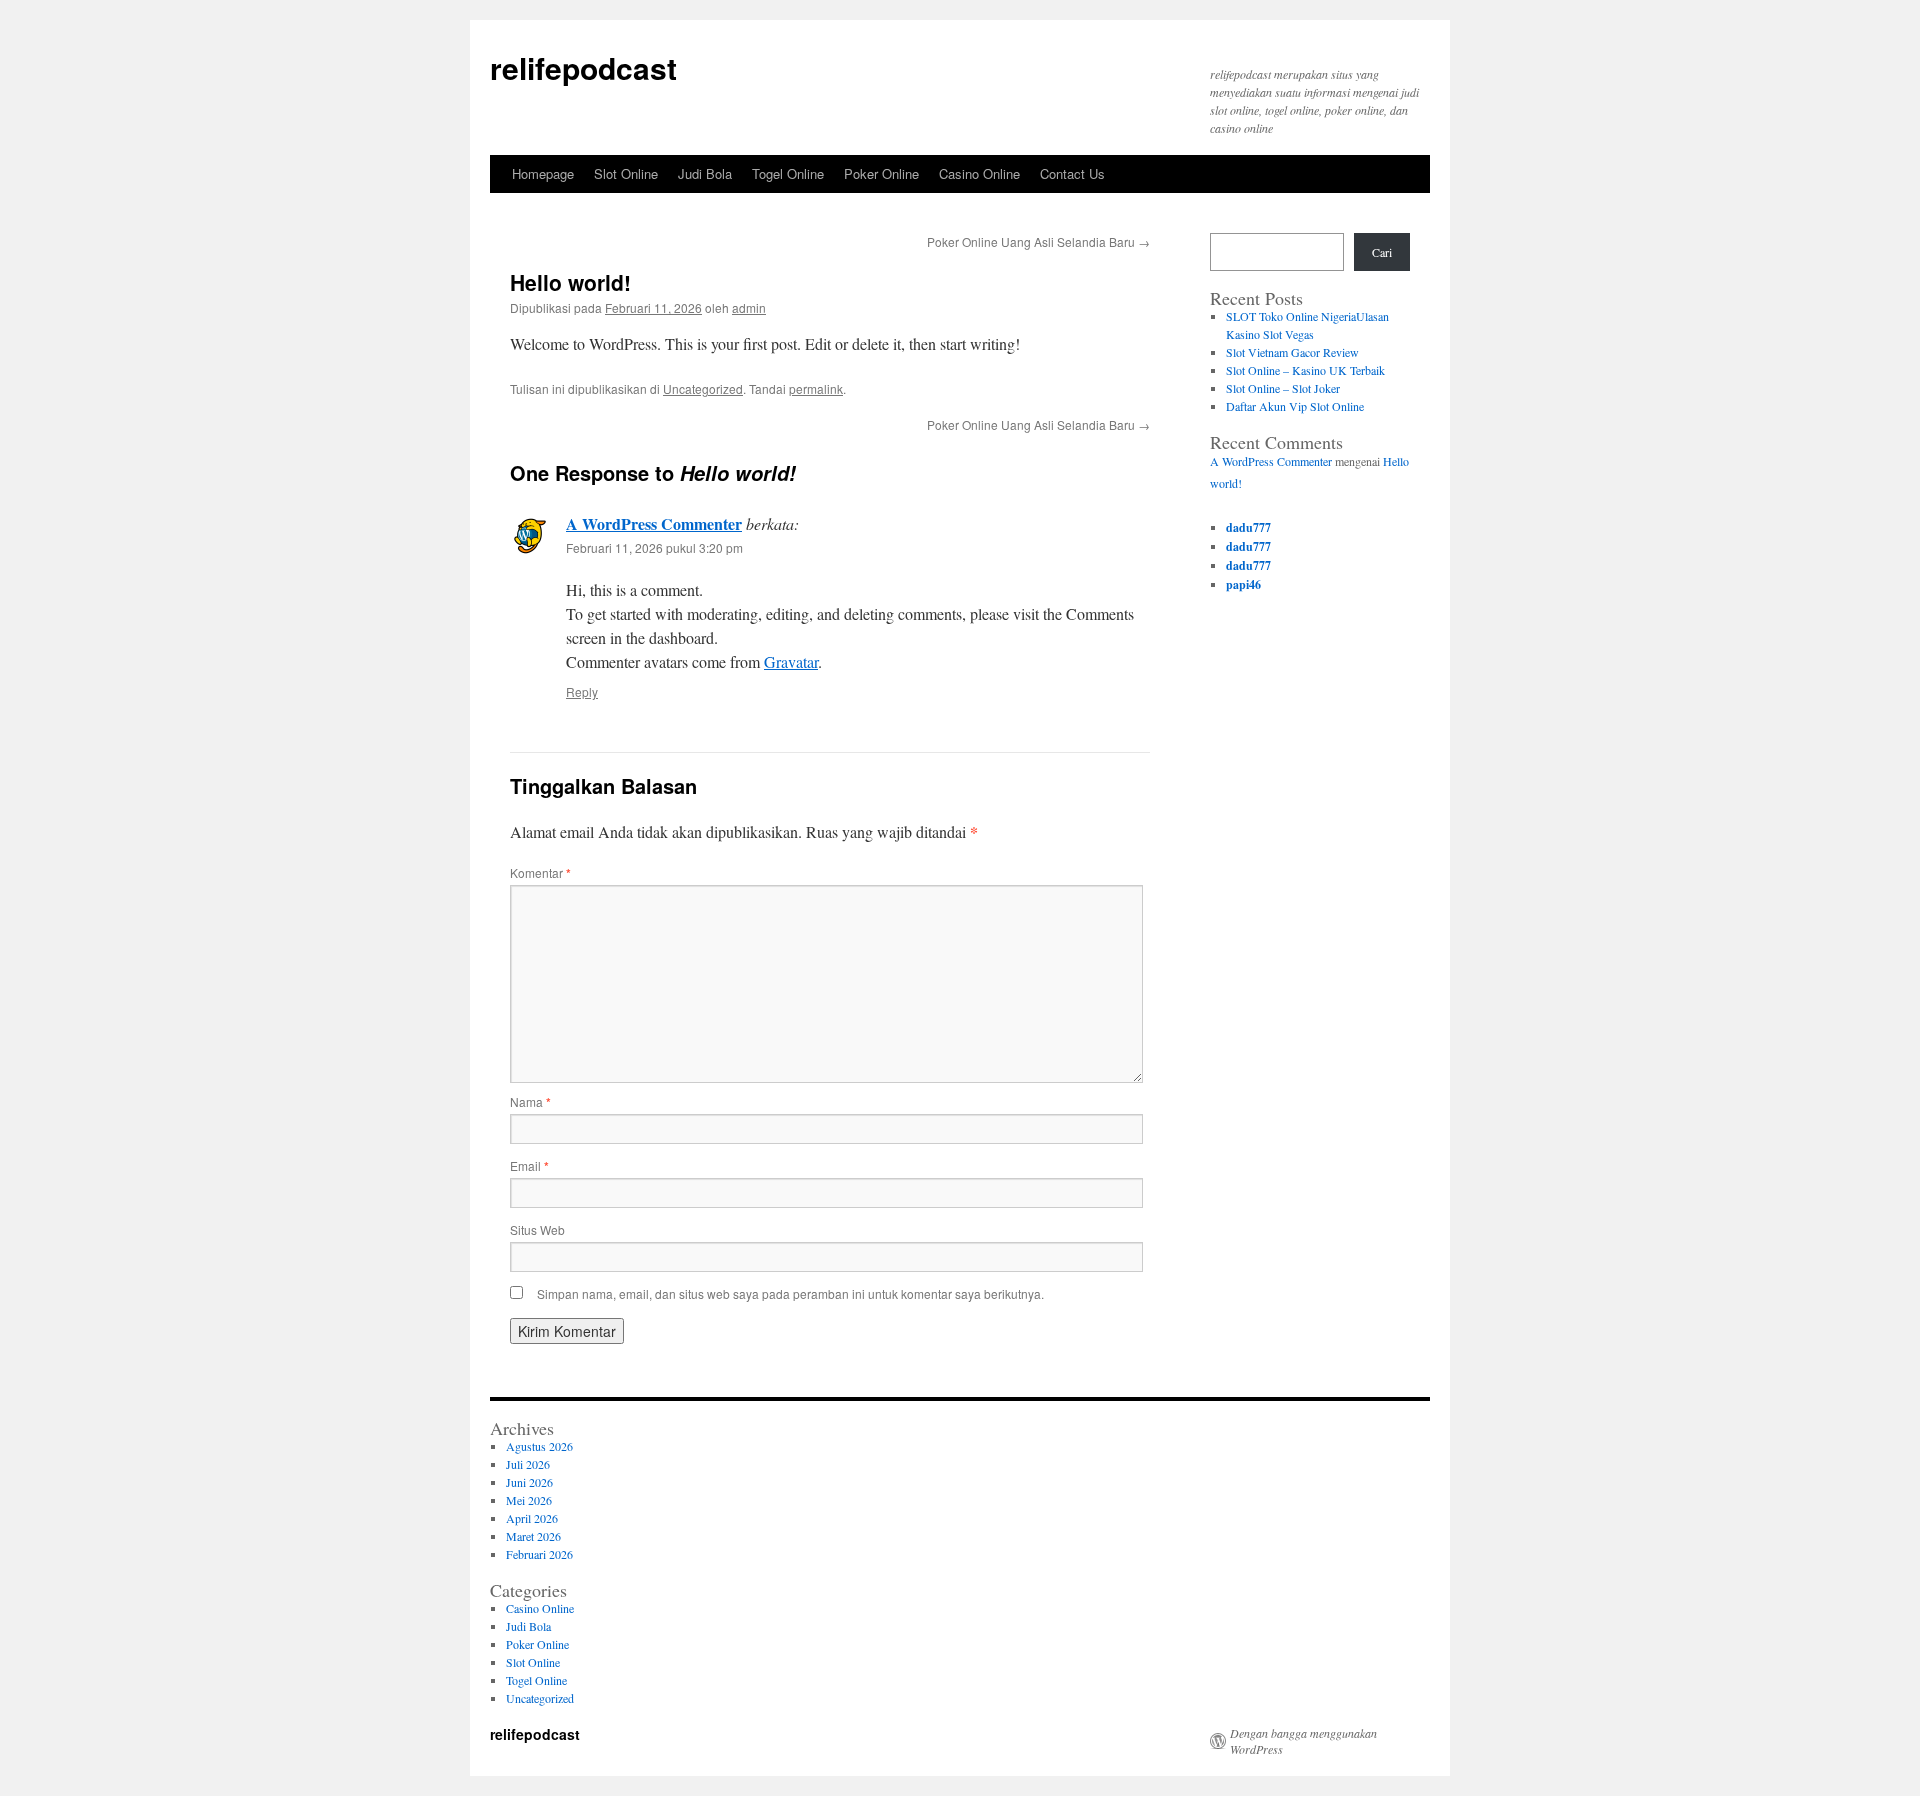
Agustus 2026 (539, 1446)
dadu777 (1248, 527)
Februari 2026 (539, 1554)
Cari (1382, 252)
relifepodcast (583, 67)
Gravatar (791, 661)
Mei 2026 (529, 1500)
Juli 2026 (528, 1464)
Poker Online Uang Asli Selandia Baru (1038, 241)
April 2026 (532, 1518)
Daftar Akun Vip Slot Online (1295, 406)
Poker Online (881, 173)
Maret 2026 (533, 1536)
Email (529, 1165)
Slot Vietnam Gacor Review (1292, 352)
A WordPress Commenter (654, 523)
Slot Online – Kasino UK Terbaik (1305, 370)
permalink (816, 388)
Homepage (543, 173)
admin (749, 307)
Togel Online (788, 173)
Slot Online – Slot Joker (1283, 388)
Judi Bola (705, 173)
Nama (530, 1101)
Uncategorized (703, 388)
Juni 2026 (529, 1482)
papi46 (1243, 584)
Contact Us (1072, 173)
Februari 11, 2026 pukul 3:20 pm (654, 547)
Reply (582, 691)
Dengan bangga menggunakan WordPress (1303, 1741)
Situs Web (537, 1229)
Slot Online (626, 173)
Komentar (540, 872)
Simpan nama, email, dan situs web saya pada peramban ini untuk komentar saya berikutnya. (790, 1293)
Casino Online (979, 173)
